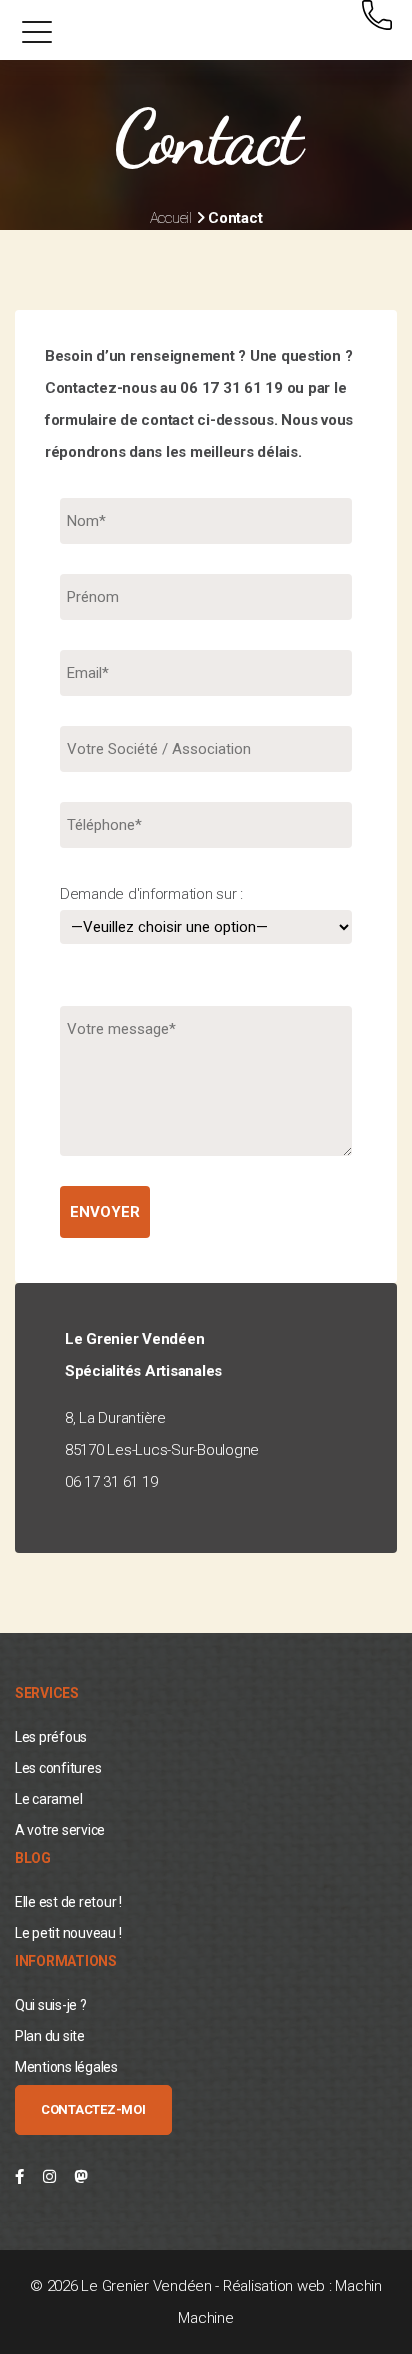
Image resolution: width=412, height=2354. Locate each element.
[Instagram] (49, 2177)
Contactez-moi (93, 2109)
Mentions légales (66, 2067)
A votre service (60, 1830)
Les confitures (58, 1768)
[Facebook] (19, 2177)
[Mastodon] (80, 2177)
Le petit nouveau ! (68, 1933)
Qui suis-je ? (51, 2005)
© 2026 (55, 2286)
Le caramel (48, 1799)
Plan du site (50, 2036)
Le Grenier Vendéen (146, 2286)
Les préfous (51, 1737)
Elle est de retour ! (68, 1902)
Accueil (171, 218)
